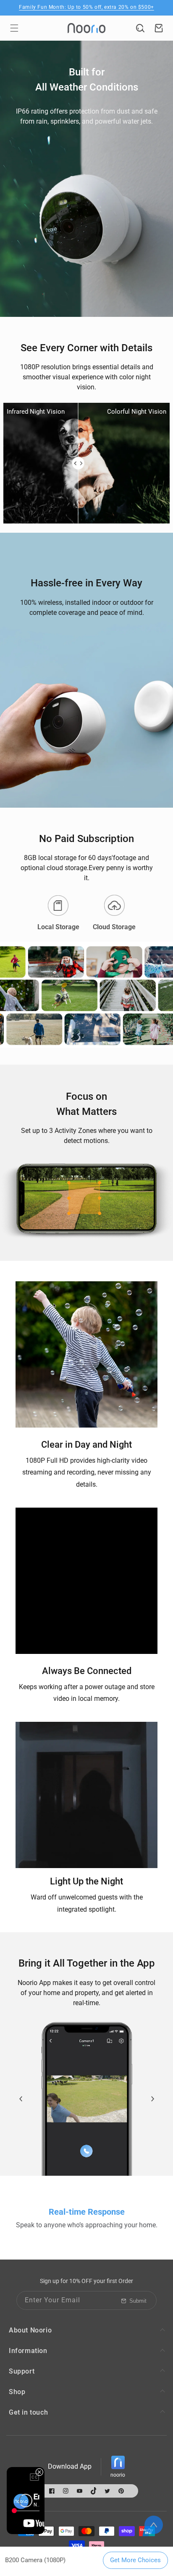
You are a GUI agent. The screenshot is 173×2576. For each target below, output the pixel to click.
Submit (138, 2301)
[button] (14, 28)
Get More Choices (135, 2560)
